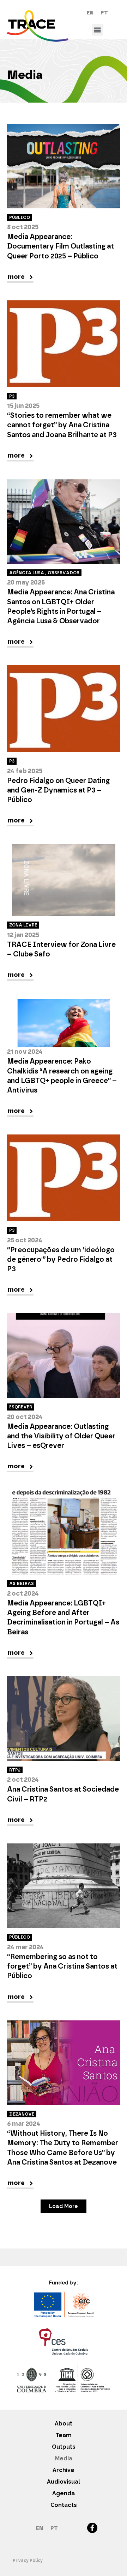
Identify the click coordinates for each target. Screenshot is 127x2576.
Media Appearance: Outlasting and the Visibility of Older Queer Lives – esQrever (61, 1436)
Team (64, 2435)
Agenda (64, 2493)
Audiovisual (64, 2482)
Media (64, 2458)
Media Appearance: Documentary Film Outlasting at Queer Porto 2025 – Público (61, 246)
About (64, 2424)
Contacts (64, 2505)
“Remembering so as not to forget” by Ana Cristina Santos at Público (62, 1966)
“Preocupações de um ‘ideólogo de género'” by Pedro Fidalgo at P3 (61, 1260)
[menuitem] (90, 13)
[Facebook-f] (92, 2528)
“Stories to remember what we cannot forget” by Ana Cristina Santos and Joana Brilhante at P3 (62, 425)
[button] (98, 30)
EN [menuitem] (90, 13)
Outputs (64, 2447)
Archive (64, 2470)
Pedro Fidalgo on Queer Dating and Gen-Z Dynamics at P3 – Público (58, 790)
